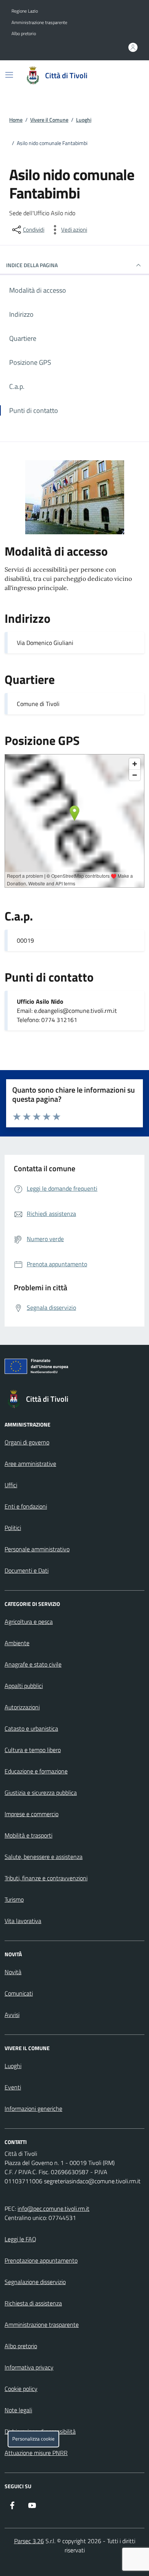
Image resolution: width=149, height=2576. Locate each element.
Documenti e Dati (27, 1570)
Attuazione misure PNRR (36, 2453)
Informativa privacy (29, 2367)
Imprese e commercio (32, 1814)
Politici (13, 1528)
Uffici (11, 1485)
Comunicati (19, 1993)
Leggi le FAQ (20, 2239)
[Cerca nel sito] (128, 76)
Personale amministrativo (37, 1549)
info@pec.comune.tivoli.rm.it (53, 2208)
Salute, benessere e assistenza (44, 1857)
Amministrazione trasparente (39, 23)
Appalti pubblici (24, 1686)
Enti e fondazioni (26, 1506)
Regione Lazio (25, 11)
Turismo (14, 1899)
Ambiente (17, 1643)
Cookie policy (21, 2389)
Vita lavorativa (23, 1921)
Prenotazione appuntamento (41, 2260)
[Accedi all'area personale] (133, 47)
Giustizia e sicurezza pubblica (41, 1793)
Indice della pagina (32, 265)
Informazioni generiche (33, 2109)
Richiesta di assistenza (33, 2303)
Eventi (13, 2087)
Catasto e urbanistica (31, 1728)
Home (16, 120)
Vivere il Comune (49, 120)
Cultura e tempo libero (33, 1750)
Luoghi (84, 120)
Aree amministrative (30, 1464)
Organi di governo (27, 1442)
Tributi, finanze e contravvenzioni (46, 1878)
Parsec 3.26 (29, 2541)
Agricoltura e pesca (29, 1622)
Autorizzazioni (22, 1707)
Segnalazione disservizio (35, 2282)
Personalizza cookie (33, 2439)
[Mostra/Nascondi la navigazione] (9, 75)
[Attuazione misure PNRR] (74, 1368)
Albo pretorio (24, 34)
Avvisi (12, 2015)
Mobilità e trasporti (28, 1835)
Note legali (18, 2410)
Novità (13, 1972)
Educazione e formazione (36, 1771)
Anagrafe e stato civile (33, 1664)
